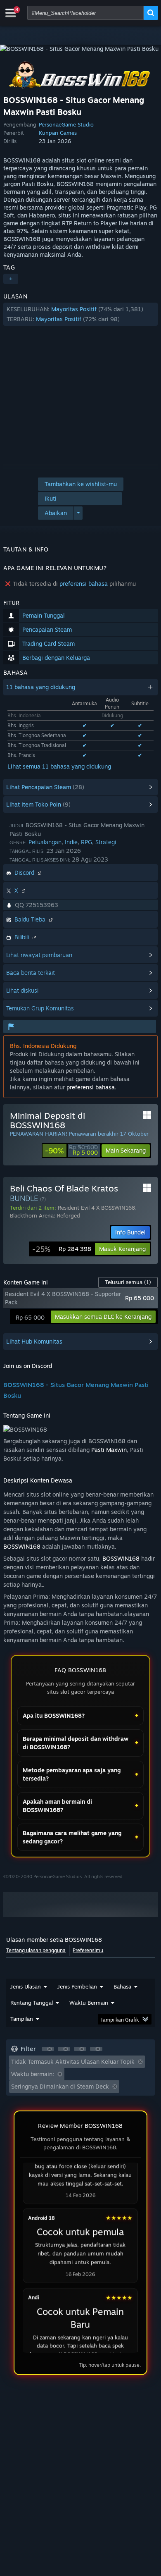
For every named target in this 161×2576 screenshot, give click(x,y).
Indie (71, 842)
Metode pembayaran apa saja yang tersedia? (72, 1774)
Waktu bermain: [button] (33, 2074)
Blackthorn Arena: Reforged (45, 1215)
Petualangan (45, 842)
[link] (71, 1151)
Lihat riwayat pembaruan (39, 955)
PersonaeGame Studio (66, 124)
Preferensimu (88, 1950)
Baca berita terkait (31, 973)
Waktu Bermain (89, 2003)
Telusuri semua (128, 1282)
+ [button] (11, 279)
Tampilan (22, 2019)
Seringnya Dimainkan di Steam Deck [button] (60, 2086)
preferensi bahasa (84, 584)
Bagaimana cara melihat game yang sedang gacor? (72, 1837)
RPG (86, 842)
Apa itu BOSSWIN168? (54, 1715)
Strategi (106, 842)
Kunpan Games (58, 133)
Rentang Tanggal (32, 2003)
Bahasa (122, 1986)
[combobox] (85, 13)
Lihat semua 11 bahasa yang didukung (59, 766)
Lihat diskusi (22, 990)
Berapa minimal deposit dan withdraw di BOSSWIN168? (76, 1743)
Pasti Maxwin (109, 1450)
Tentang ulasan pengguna (36, 1950)
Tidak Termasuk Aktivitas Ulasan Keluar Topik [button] (73, 2062)
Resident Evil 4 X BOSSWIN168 (96, 1208)
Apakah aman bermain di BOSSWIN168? (57, 1806)
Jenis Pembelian (77, 1986)
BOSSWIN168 (22, 1546)
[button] (80, 314)
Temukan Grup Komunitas (40, 1008)
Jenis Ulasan (26, 1986)
